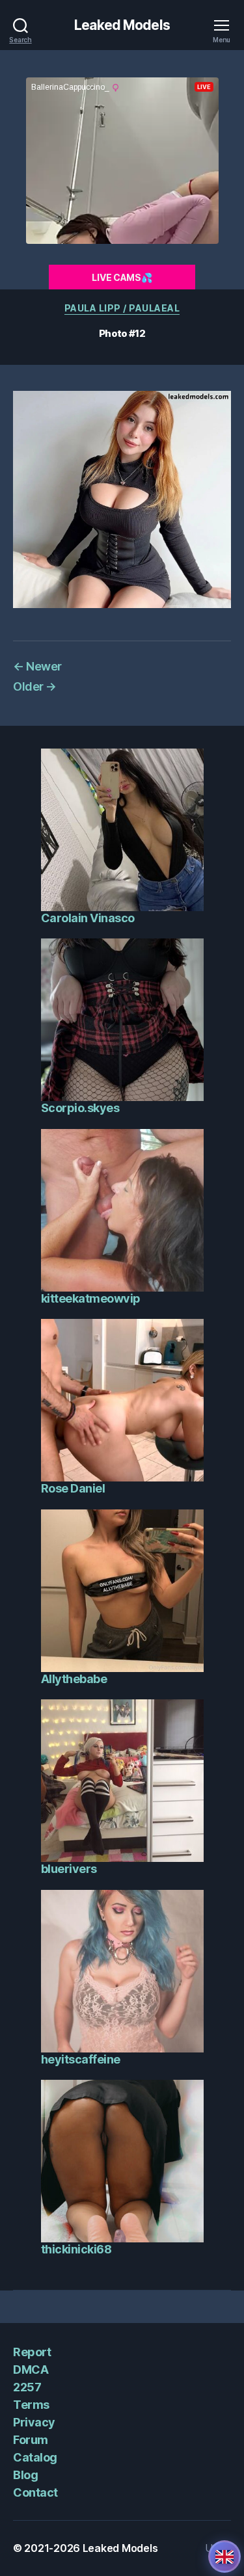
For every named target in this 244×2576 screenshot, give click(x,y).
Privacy (34, 2422)
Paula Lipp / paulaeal (122, 308)
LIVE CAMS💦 (122, 277)
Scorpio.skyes (80, 1108)
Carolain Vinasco (88, 918)
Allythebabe (74, 1679)
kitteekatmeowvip (91, 1298)
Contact (35, 2492)
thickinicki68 (76, 2249)
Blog (25, 2475)
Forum (31, 2440)
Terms (31, 2405)
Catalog (35, 2457)
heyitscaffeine (81, 2059)
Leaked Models (122, 25)
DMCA (31, 2370)
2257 (27, 2387)
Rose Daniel (73, 1488)
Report (32, 2352)
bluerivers (69, 1869)
